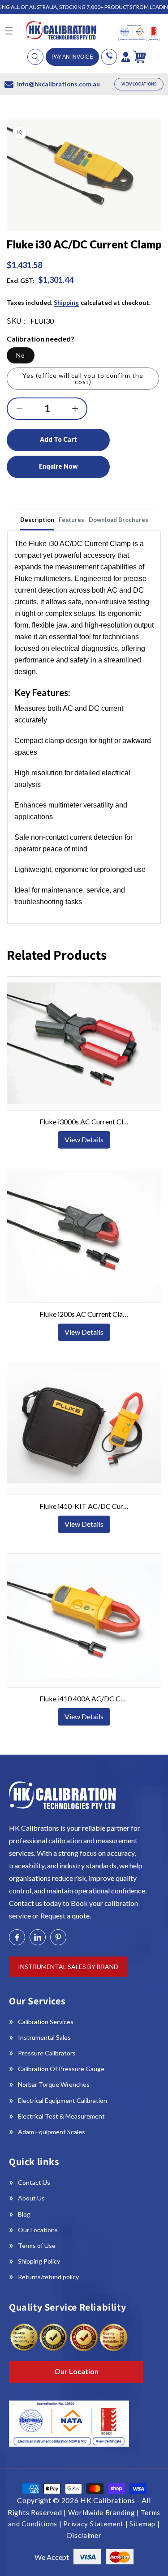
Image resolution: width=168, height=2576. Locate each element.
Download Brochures (118, 520)
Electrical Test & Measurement (61, 2116)
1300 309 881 (109, 57)
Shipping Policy (39, 2261)
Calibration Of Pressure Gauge (61, 2069)
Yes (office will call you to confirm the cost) (83, 378)
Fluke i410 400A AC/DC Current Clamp (84, 1698)
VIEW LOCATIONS (139, 84)
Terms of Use (37, 2245)
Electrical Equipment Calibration (62, 2100)
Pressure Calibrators (47, 2053)
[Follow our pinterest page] (58, 1937)
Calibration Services (46, 2022)
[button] (35, 57)
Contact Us (34, 2182)
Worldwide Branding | (105, 2512)
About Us (31, 2198)
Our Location (76, 2371)
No (21, 355)
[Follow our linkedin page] (38, 1937)
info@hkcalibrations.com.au (58, 84)
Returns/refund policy (48, 2277)
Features (71, 520)
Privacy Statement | (96, 2524)
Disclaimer (84, 2535)
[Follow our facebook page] (17, 1937)
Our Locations (38, 2230)
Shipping (66, 302)
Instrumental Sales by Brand (68, 1967)
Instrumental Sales (44, 2037)
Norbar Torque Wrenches (54, 2084)
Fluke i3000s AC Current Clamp (84, 1121)
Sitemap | (144, 2524)
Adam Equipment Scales (52, 2132)
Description (37, 520)
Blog (24, 2214)
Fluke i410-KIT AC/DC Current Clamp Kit (84, 1506)
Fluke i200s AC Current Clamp (84, 1314)
